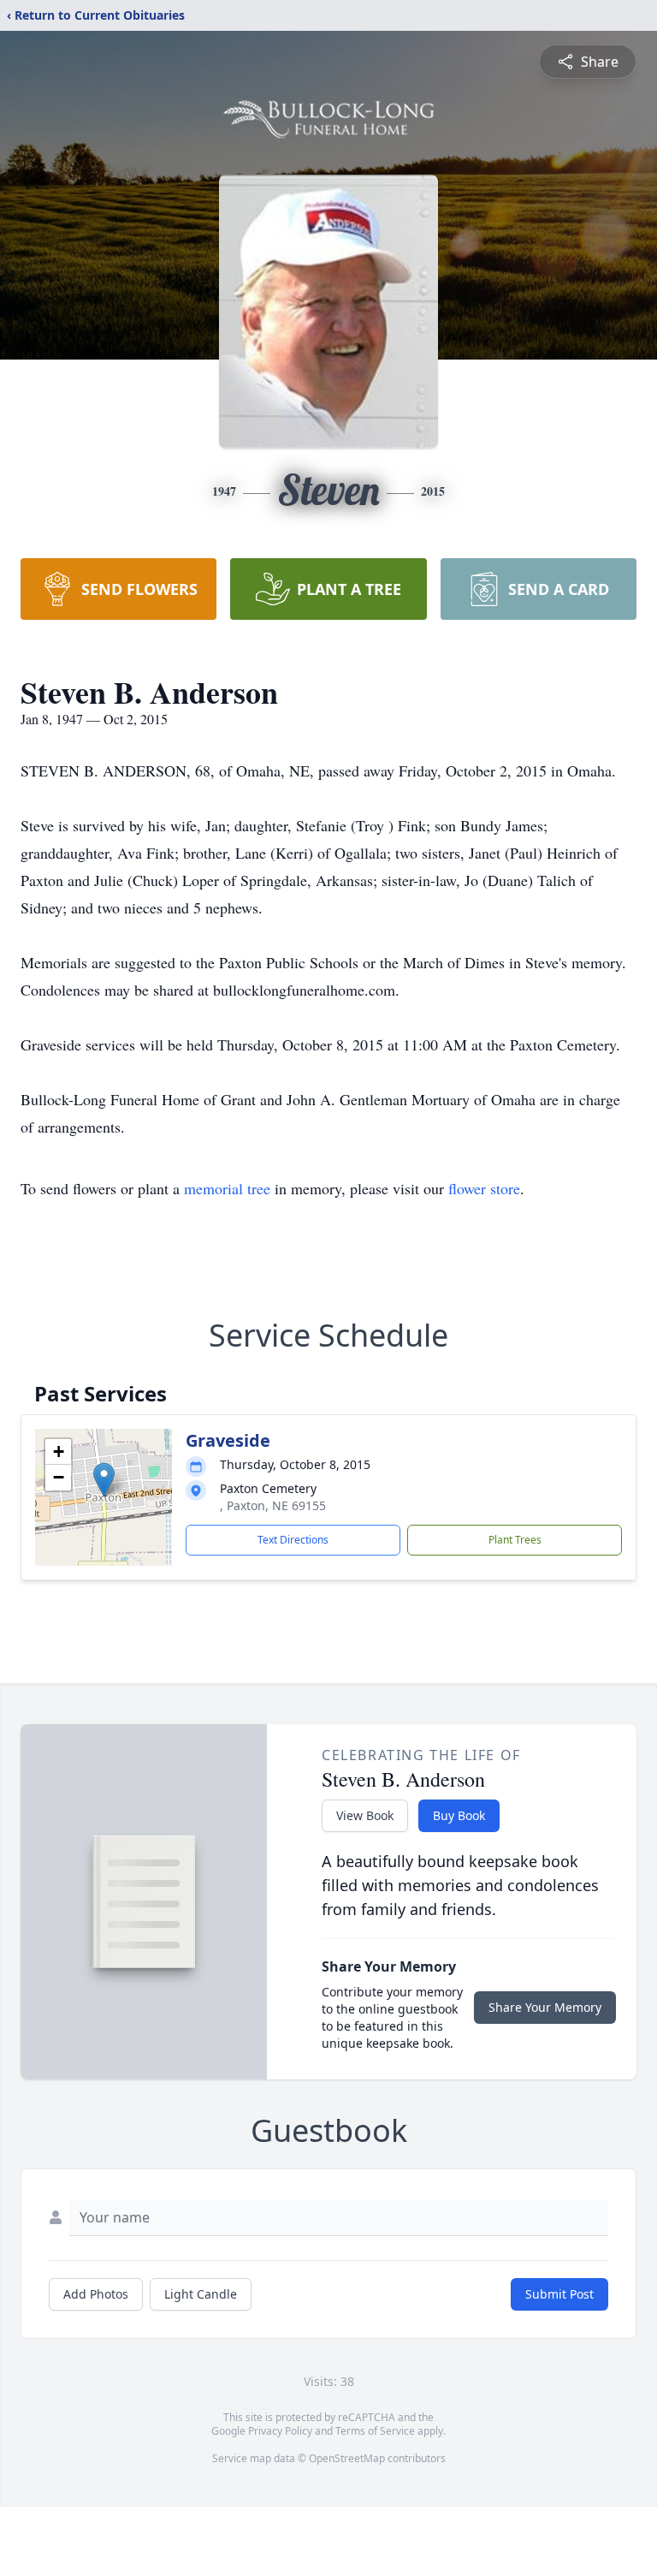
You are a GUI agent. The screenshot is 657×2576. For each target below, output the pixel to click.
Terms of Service (375, 2431)
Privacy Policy (280, 2431)
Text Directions (293, 1540)
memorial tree (227, 1188)
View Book (365, 1815)
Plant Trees (515, 1540)
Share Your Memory (545, 2007)
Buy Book (459, 1815)
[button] (104, 1480)
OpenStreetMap (347, 2458)
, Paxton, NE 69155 (273, 1505)
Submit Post (559, 2294)
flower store (484, 1188)
